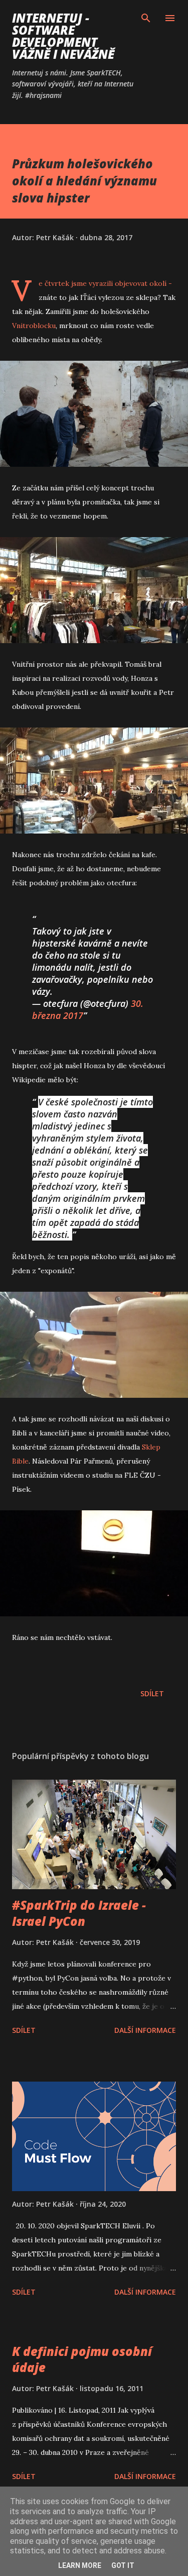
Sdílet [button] (152, 1693)
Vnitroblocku (34, 326)
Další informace (145, 2030)
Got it (123, 2565)
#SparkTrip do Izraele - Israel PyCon (79, 1913)
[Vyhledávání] (146, 18)
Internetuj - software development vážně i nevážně (63, 36)
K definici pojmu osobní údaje (82, 2359)
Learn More (80, 2565)
